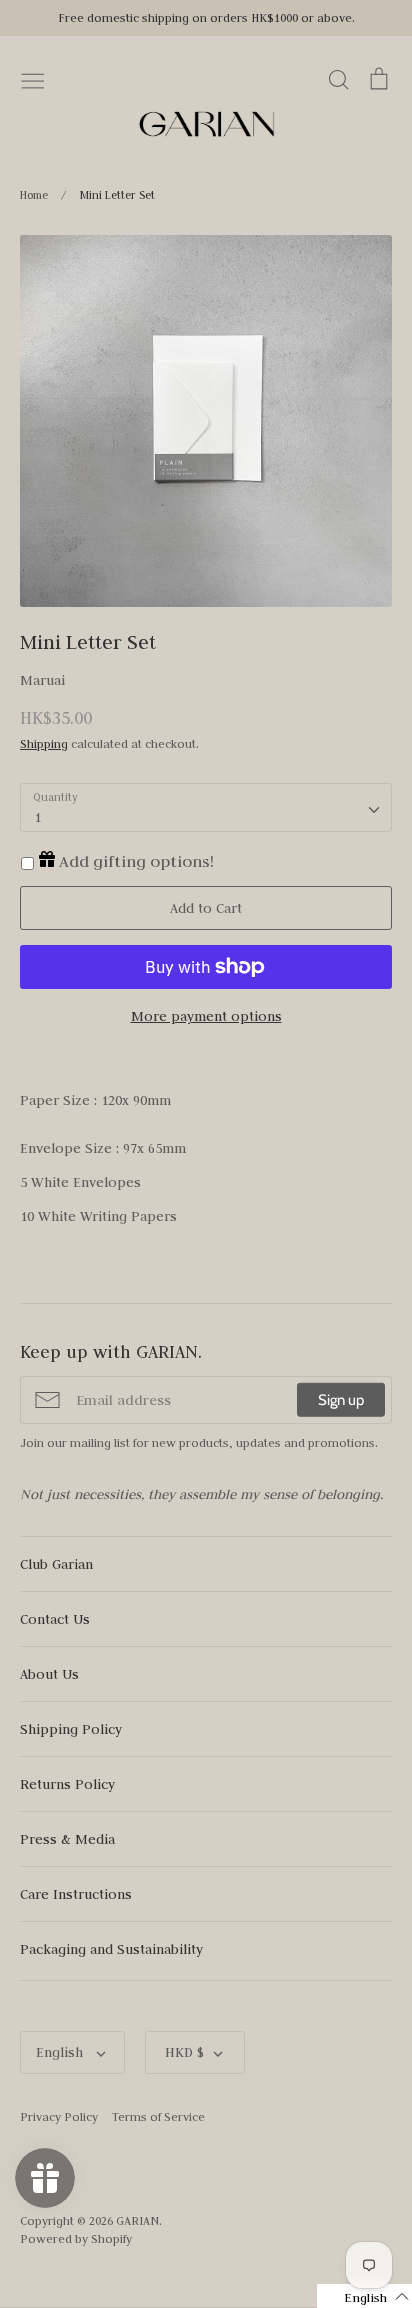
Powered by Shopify (76, 2238)
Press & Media (67, 1839)
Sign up (341, 1400)
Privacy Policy (59, 2116)
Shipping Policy (71, 1729)
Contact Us (55, 1619)
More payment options (206, 1016)
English (61, 2052)
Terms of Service (158, 2116)
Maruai (42, 680)
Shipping (44, 743)
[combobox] (206, 808)
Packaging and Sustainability (111, 1949)
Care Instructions (76, 1894)
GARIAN (137, 2220)
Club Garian (56, 1564)
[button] (364, 2296)
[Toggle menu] (33, 79)
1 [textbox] (37, 817)
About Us (49, 1674)
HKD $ (184, 2052)
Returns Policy (67, 1784)
